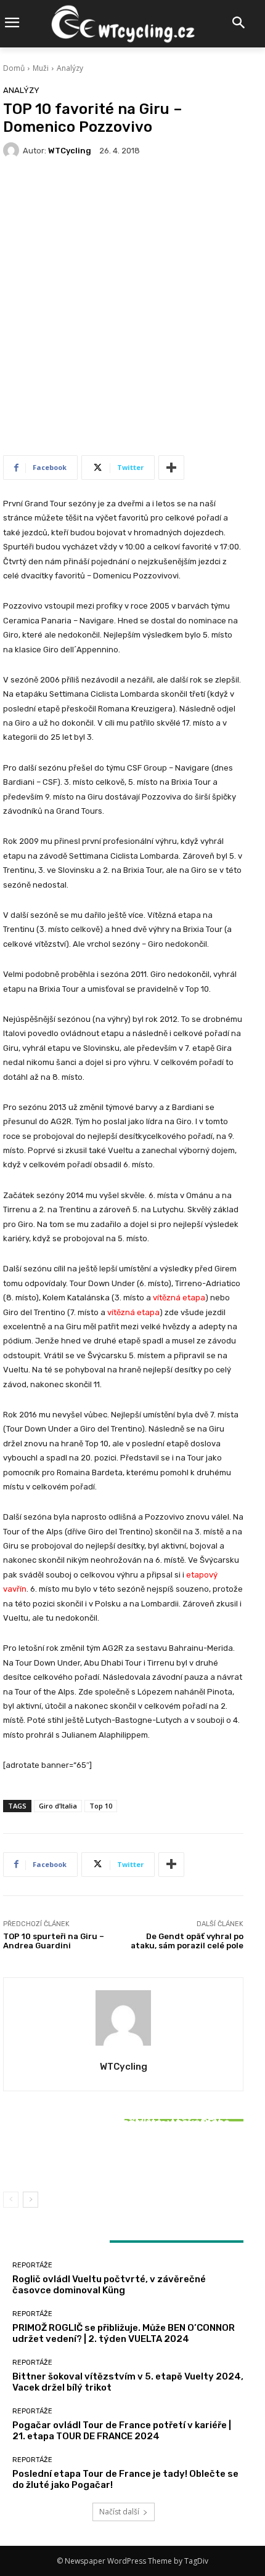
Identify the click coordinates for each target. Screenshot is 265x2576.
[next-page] (31, 2200)
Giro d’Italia (58, 1806)
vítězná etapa (179, 1298)
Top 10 (101, 1806)
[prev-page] (11, 2200)
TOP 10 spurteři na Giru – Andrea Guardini (54, 1941)
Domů (14, 68)
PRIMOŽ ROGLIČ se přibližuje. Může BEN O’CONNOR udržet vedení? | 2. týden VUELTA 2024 (124, 2333)
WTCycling (70, 151)
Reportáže (122, 2106)
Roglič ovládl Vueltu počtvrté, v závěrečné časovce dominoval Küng (109, 2285)
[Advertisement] (132, 313)
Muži (41, 68)
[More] (171, 468)
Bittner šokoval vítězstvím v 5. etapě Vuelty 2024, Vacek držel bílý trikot (123, 2154)
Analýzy (70, 68)
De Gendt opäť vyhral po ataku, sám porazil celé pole (187, 1941)
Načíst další (119, 2512)
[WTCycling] (13, 150)
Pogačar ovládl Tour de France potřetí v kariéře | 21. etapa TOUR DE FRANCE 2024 (122, 2431)
